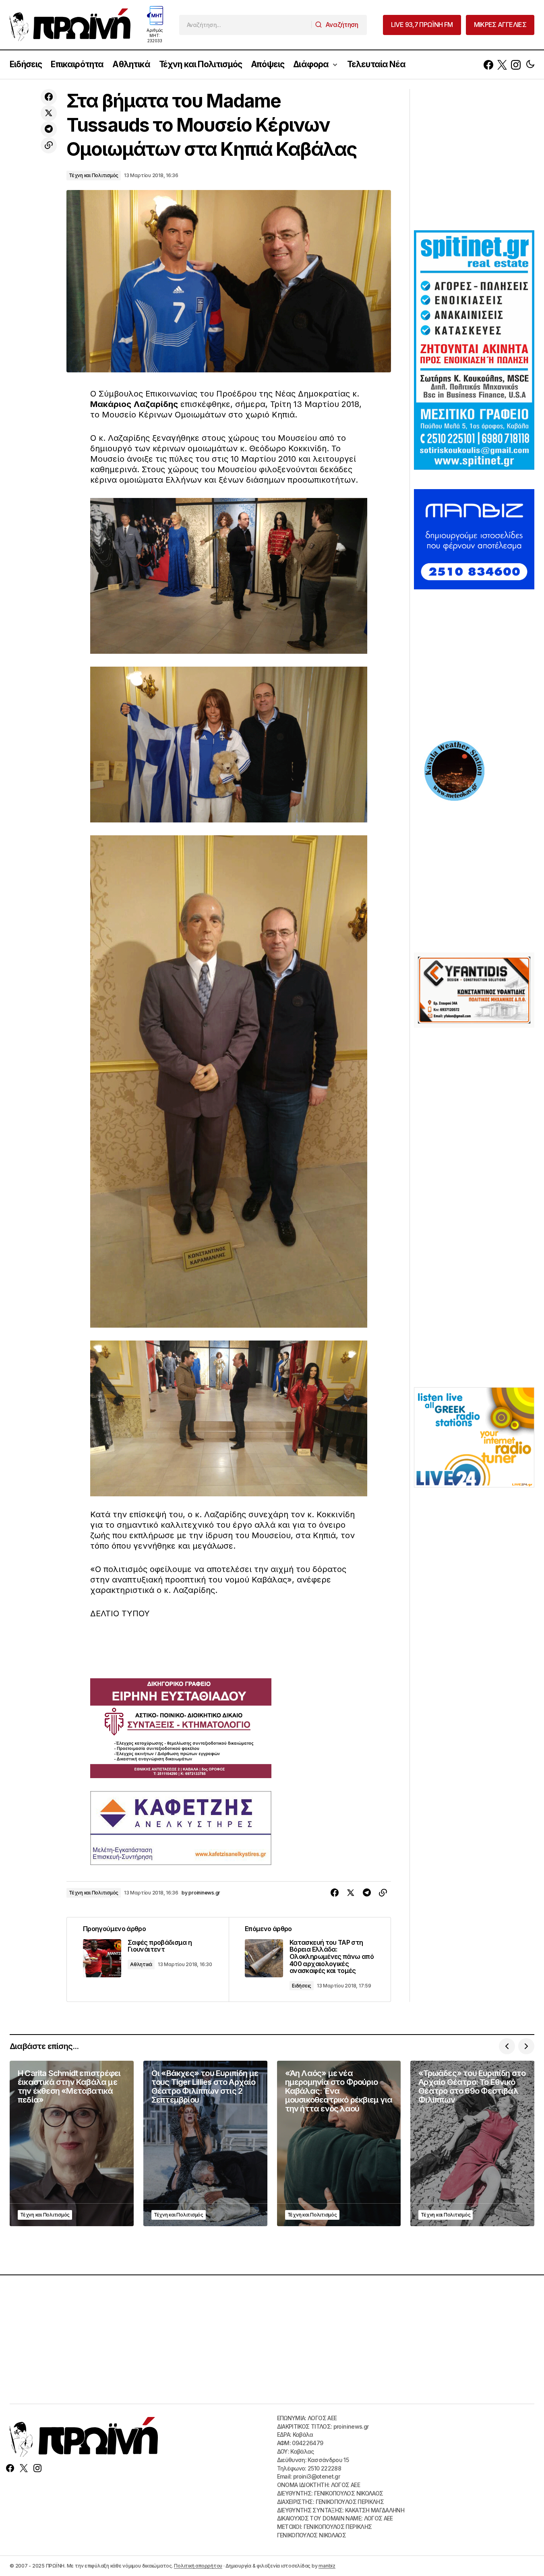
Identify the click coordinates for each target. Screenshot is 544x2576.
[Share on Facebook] (49, 97)
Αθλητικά (141, 1964)
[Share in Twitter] (49, 113)
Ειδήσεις (302, 1986)
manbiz (327, 2566)
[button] (530, 65)
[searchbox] (245, 25)
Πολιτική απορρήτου (198, 2566)
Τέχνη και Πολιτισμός (94, 175)
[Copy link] (49, 145)
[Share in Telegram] (49, 129)
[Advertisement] (474, 159)
